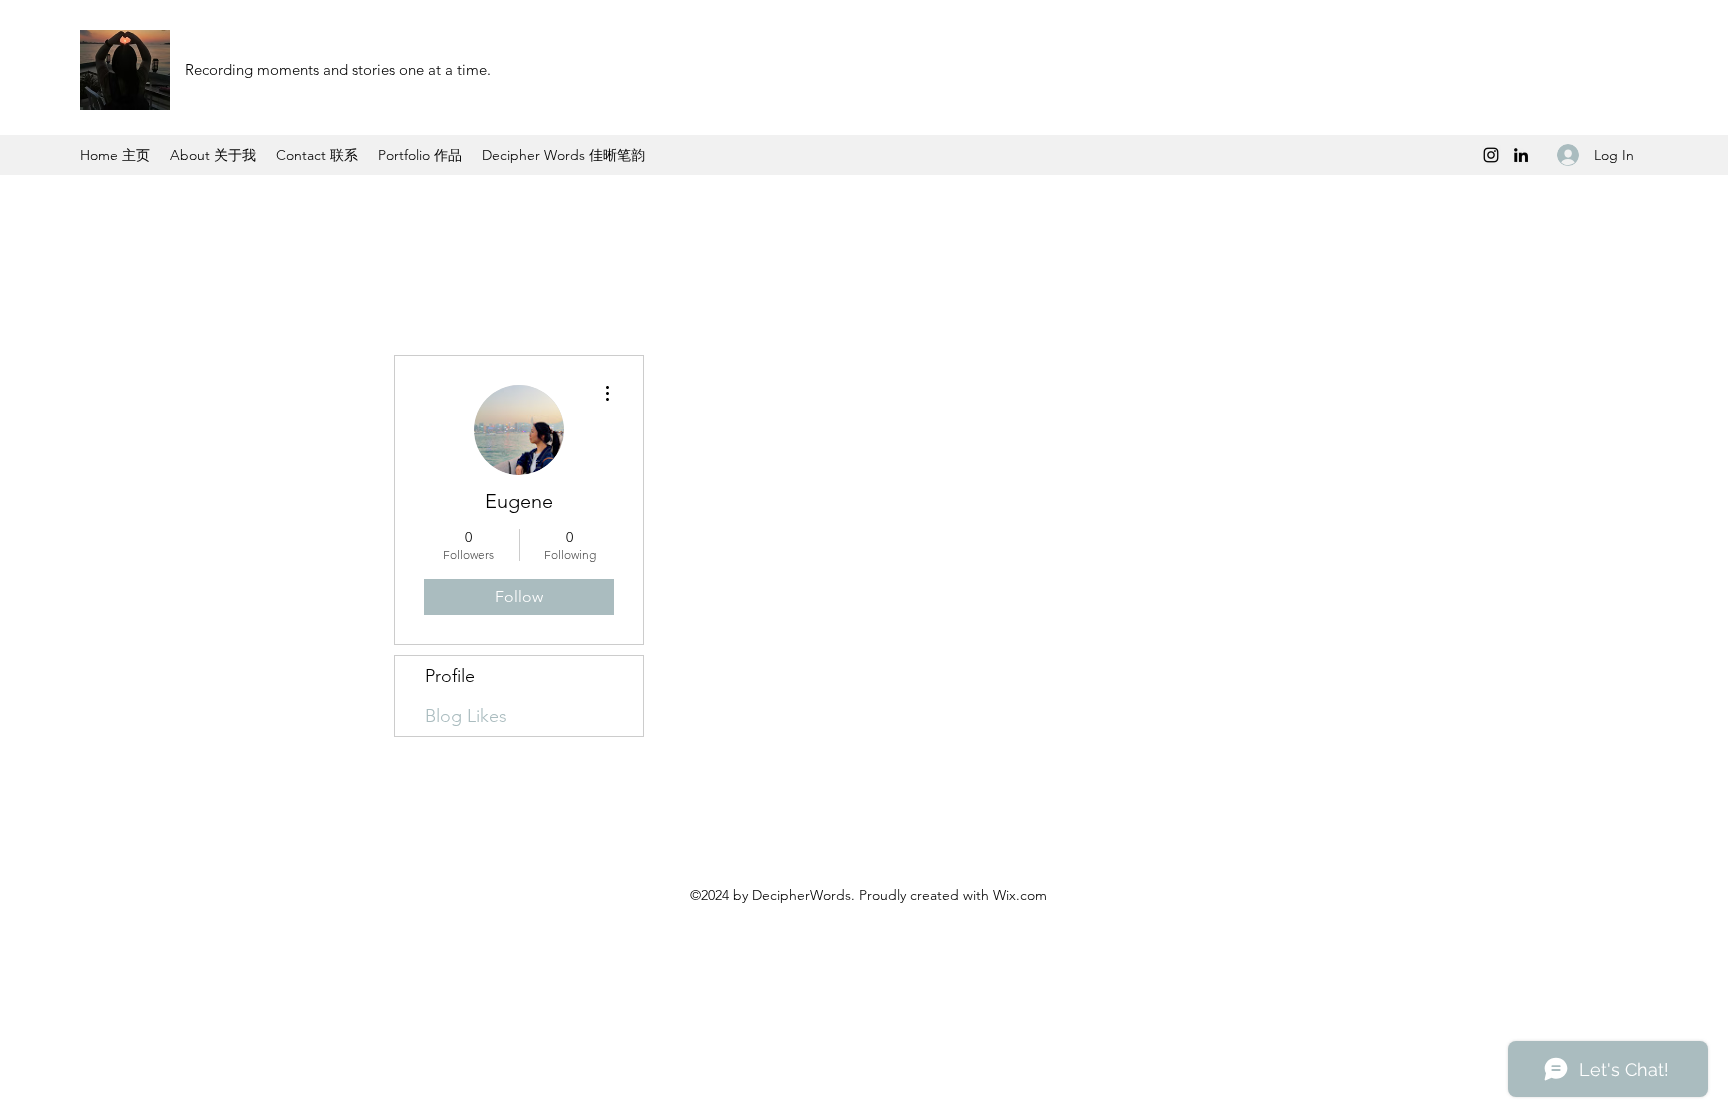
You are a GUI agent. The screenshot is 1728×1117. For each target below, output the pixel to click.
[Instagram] (1491, 155)
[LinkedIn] (1521, 155)
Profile (450, 676)
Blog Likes (466, 716)
